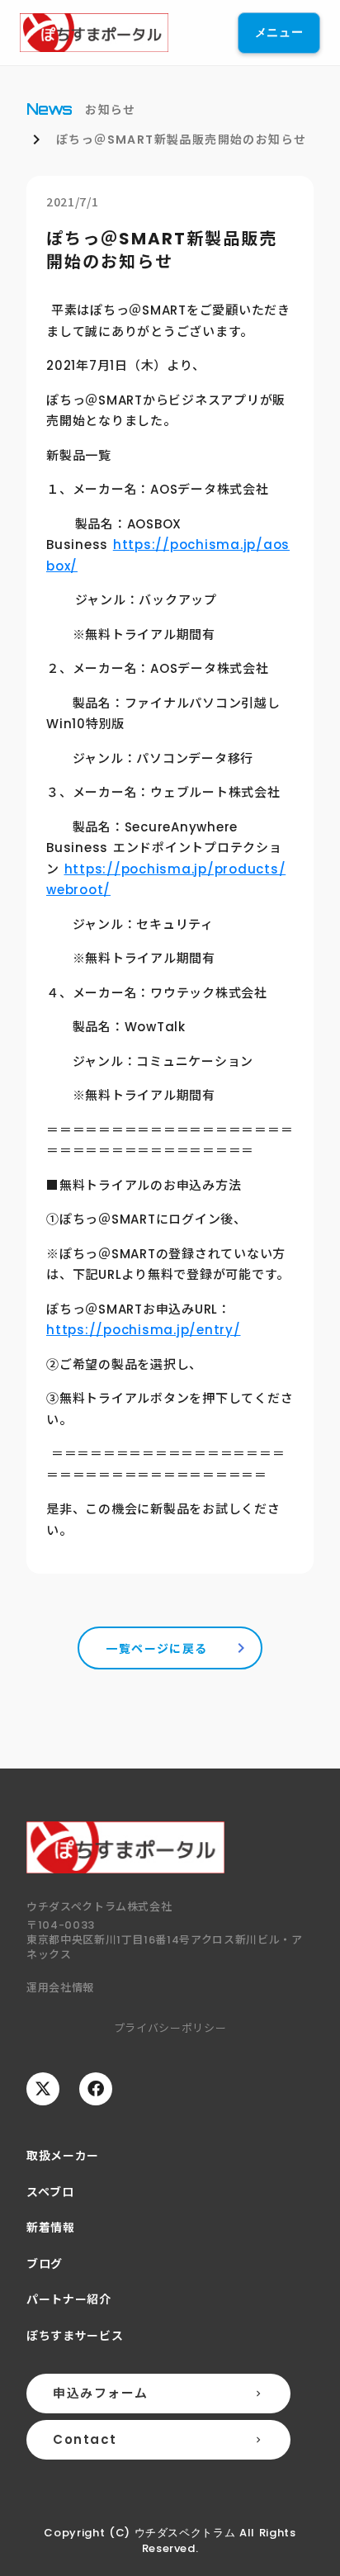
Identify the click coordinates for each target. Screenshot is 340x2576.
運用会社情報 (60, 1987)
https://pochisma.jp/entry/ (144, 1330)
